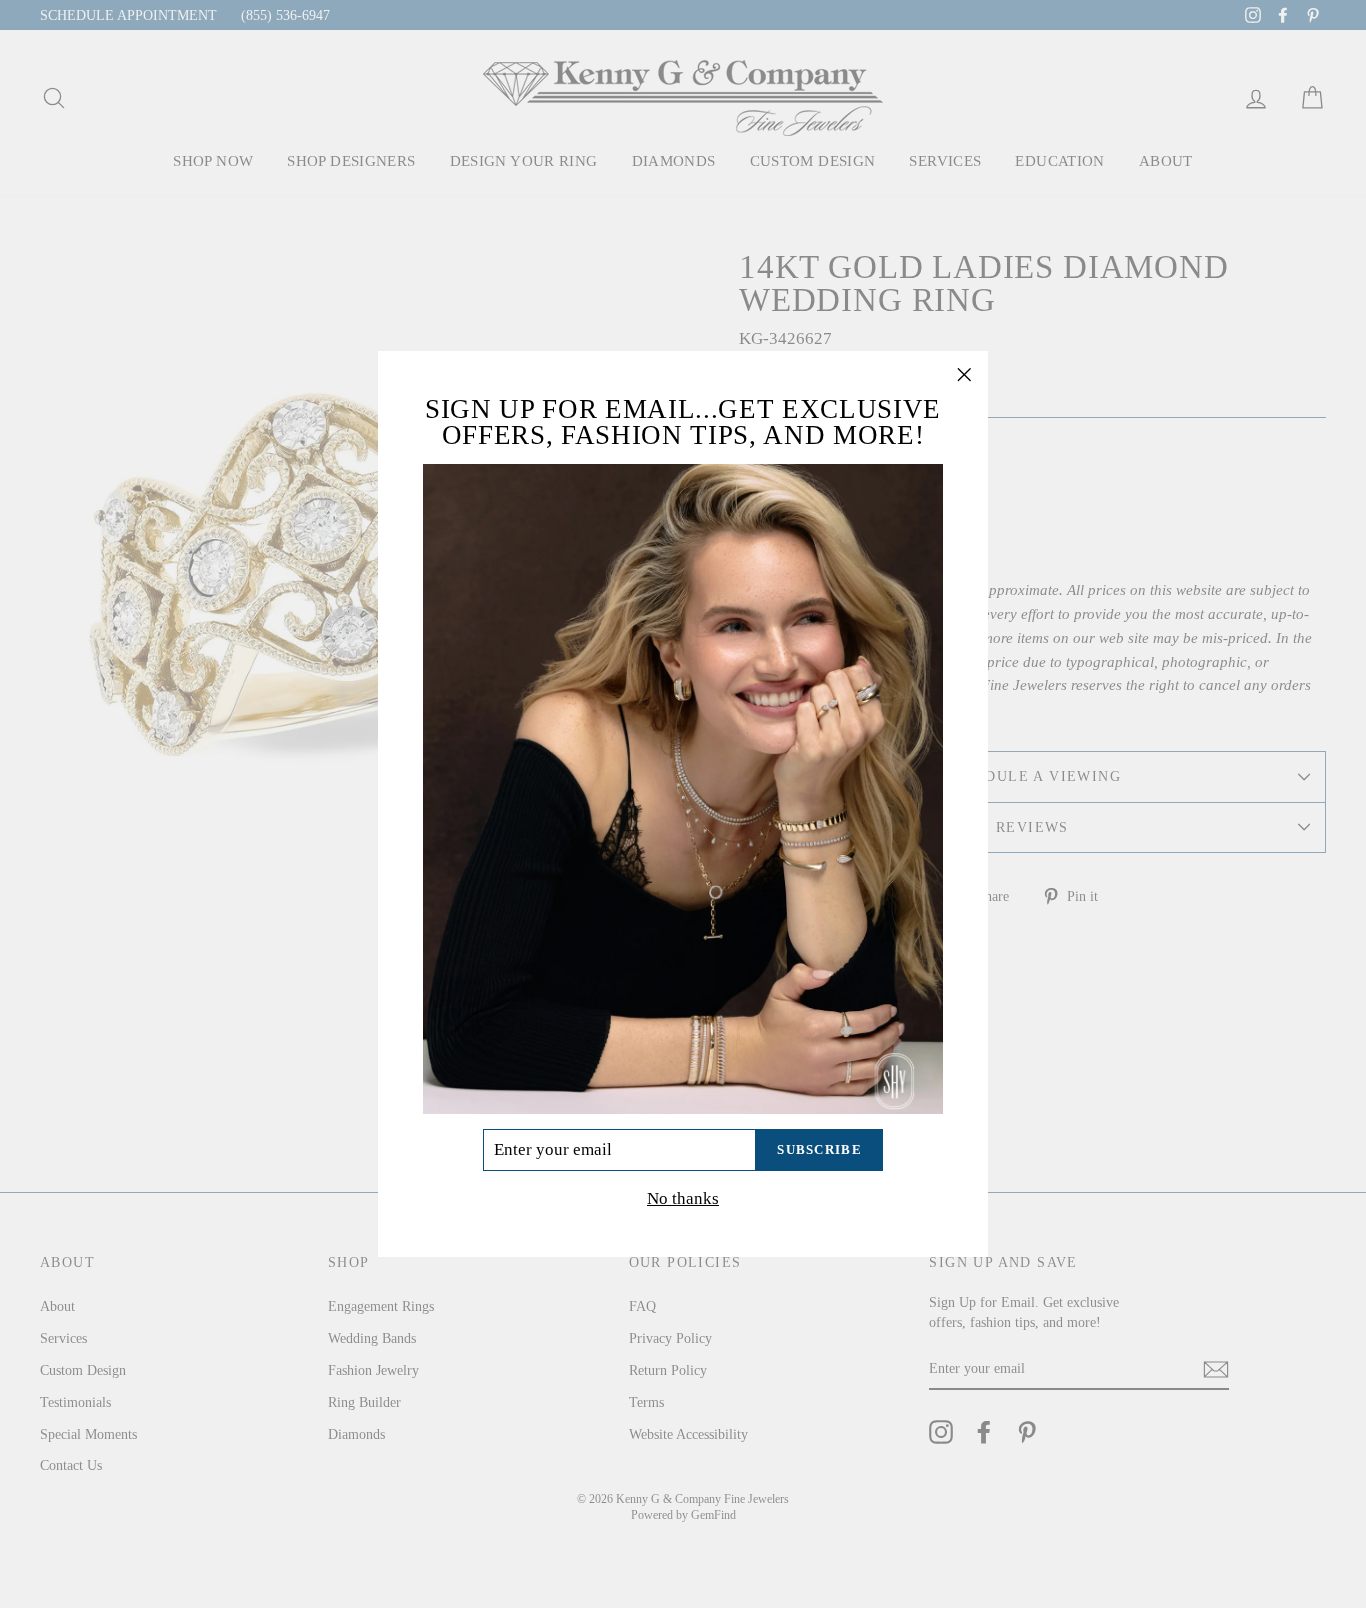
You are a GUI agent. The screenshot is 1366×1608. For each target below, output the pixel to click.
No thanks (683, 1198)
